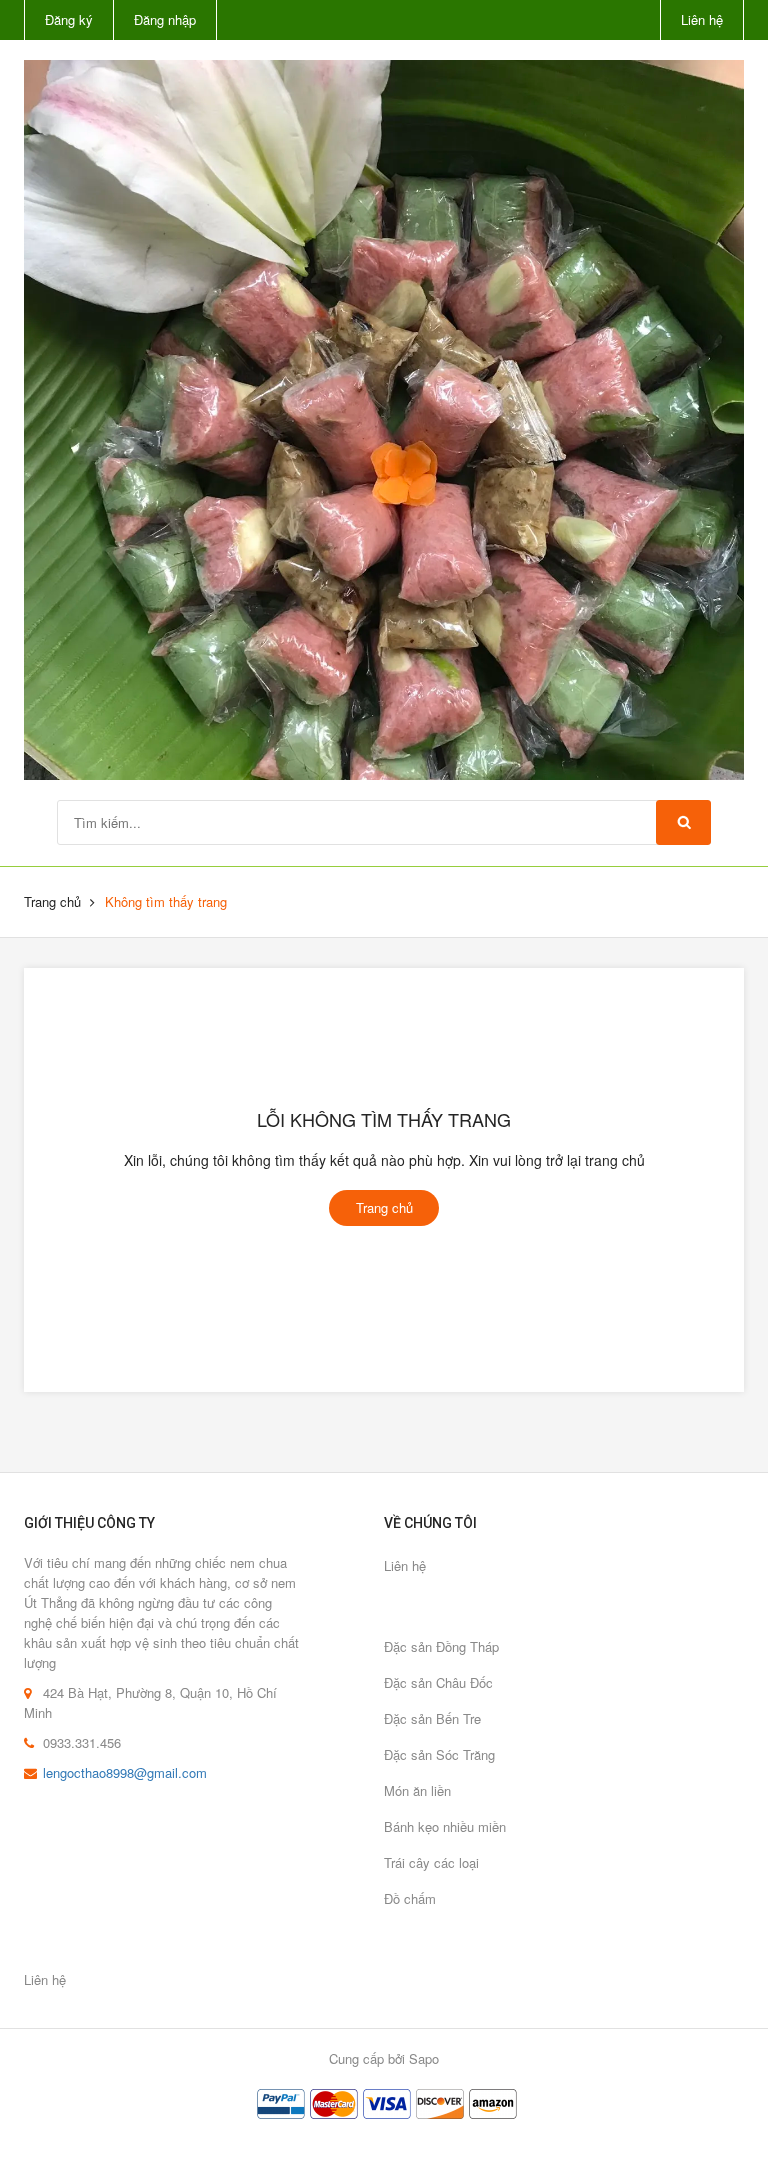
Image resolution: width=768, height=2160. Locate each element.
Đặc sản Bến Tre (432, 1718)
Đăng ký (69, 19)
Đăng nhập (165, 19)
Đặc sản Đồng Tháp (441, 1646)
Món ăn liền (417, 1790)
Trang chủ (52, 901)
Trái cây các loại (431, 1862)
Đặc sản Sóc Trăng (439, 1754)
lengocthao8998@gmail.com (125, 1772)
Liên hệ (702, 19)
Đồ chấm (410, 1898)
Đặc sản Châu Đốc (438, 1682)
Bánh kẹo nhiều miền (445, 1826)
